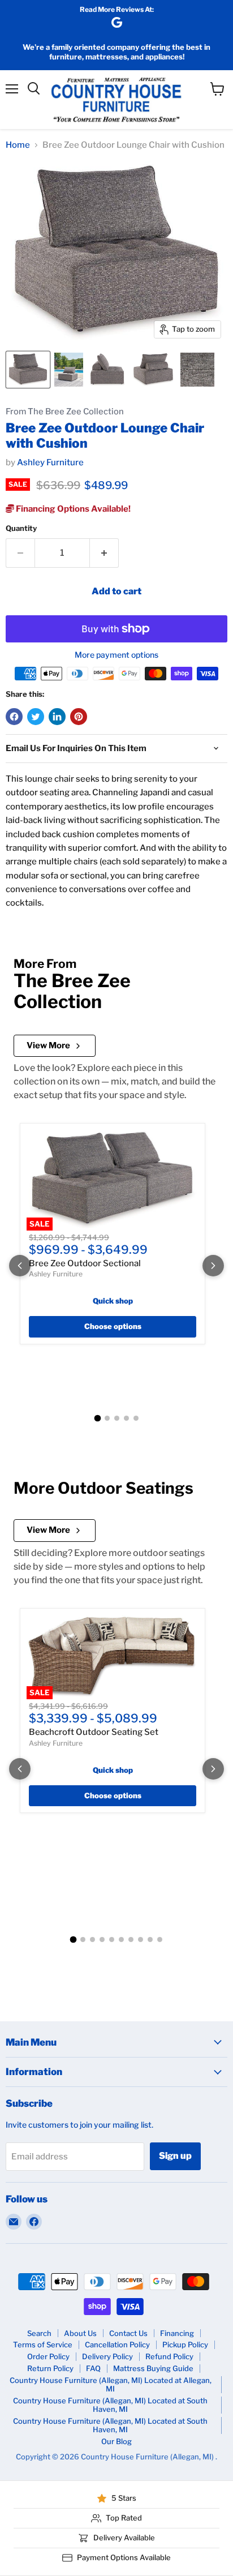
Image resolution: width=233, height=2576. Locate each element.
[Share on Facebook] (14, 717)
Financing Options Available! (72, 509)
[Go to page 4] (126, 1418)
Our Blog (116, 2441)
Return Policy (50, 2368)
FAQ (93, 2368)
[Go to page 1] (97, 1418)
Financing (177, 2333)
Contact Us (128, 2333)
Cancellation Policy (117, 2344)
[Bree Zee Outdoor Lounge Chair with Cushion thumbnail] (28, 370)
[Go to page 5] (136, 1418)
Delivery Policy (107, 2356)
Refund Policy (169, 2356)
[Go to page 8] (141, 1939)
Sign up (175, 2156)
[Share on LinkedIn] (57, 717)
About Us (80, 2333)
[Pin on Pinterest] (79, 717)
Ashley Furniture (50, 462)
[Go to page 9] (150, 1939)
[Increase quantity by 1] (104, 553)
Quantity (21, 528)
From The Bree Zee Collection (65, 412)
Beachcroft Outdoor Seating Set (94, 1732)
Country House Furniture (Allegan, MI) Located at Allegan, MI (111, 2384)
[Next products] (213, 1266)
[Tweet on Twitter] (36, 717)
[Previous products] (20, 1266)
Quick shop (113, 1301)
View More (48, 1045)
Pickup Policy (185, 2344)
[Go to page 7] (131, 1939)
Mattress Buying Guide (153, 2368)
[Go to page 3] (117, 1418)
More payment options (116, 655)
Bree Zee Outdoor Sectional (85, 1263)
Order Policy (48, 2356)
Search (39, 2333)
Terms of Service (43, 2344)
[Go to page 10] (160, 1939)
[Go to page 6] (121, 1939)
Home (18, 145)
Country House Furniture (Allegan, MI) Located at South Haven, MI (110, 2405)
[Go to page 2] (107, 1418)
